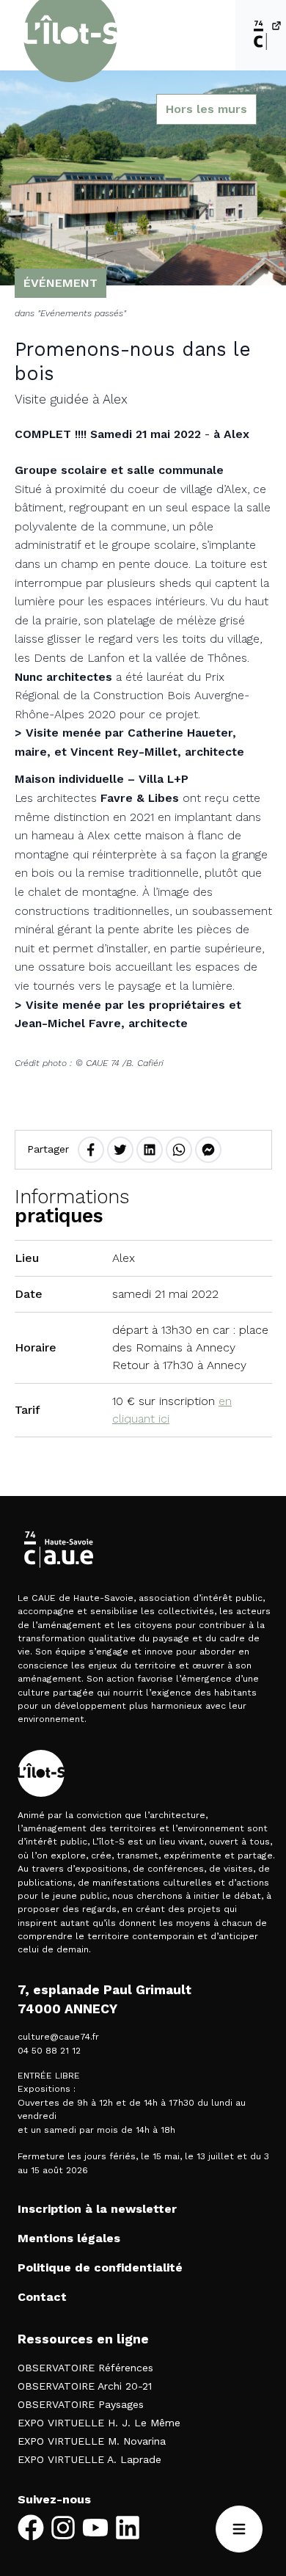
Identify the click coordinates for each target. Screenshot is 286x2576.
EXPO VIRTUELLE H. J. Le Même (99, 2423)
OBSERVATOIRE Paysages (81, 2404)
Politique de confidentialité (100, 2267)
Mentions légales (69, 2238)
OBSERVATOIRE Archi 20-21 (85, 2386)
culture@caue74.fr (58, 2037)
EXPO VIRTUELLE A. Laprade (89, 2459)
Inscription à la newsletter (97, 2209)
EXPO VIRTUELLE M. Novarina (92, 2441)
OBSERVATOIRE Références (85, 2368)
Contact (42, 2297)
